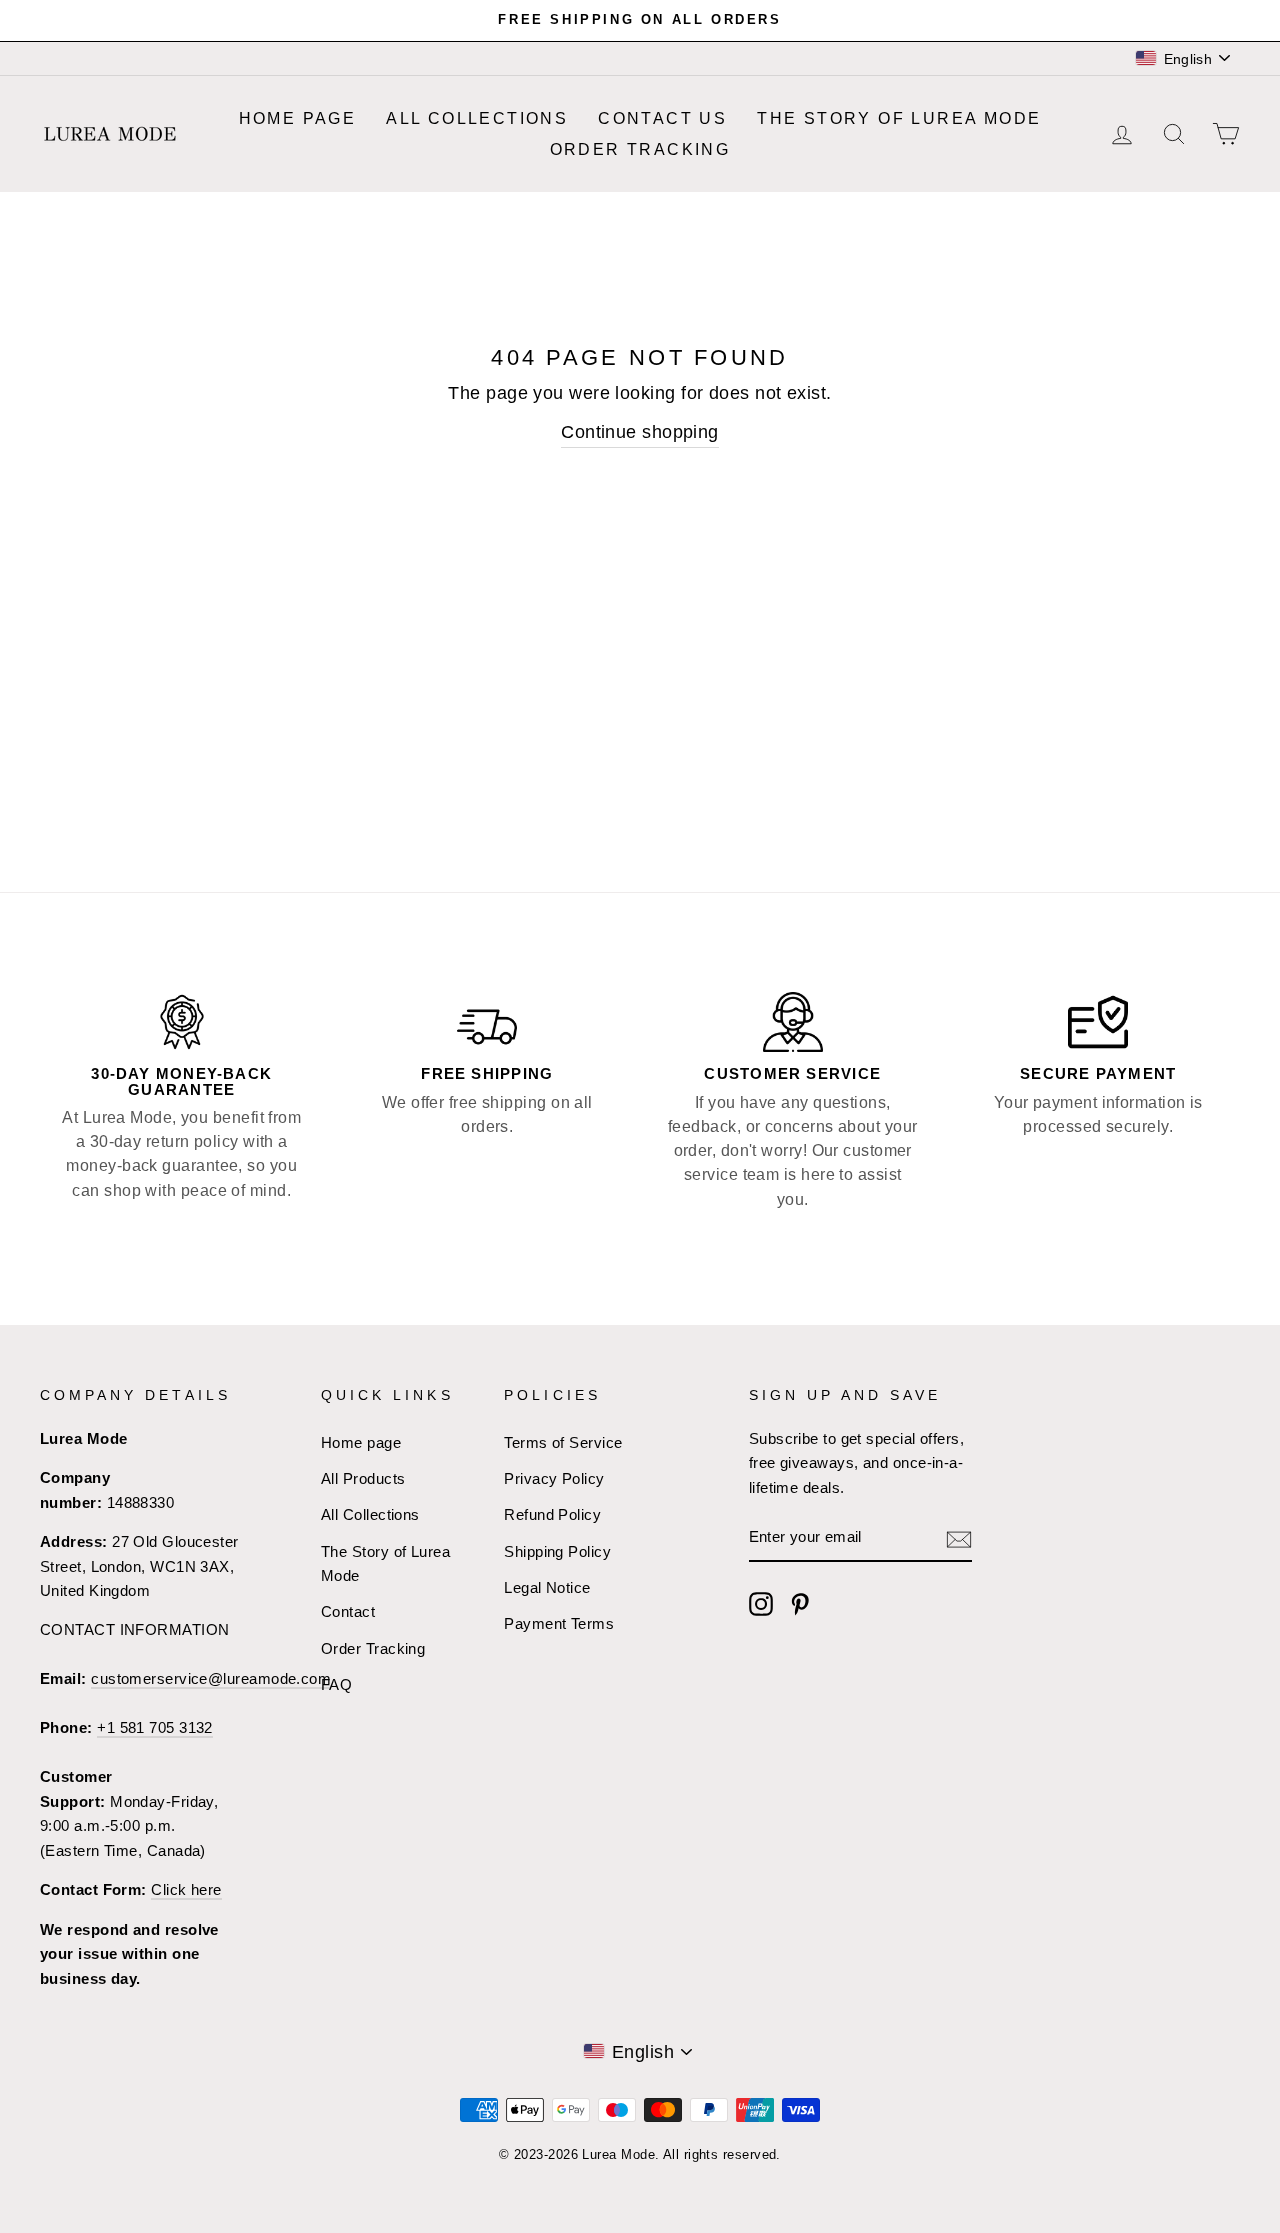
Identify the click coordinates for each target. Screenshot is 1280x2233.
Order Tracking (640, 149)
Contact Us (662, 118)
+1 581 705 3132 (155, 1727)
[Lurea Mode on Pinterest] (800, 1604)
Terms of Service (563, 1442)
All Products (363, 1478)
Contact (348, 1611)
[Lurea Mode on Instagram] (761, 1604)
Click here (186, 1889)
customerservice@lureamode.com (211, 1678)
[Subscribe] (959, 1538)
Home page (298, 118)
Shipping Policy (557, 1551)
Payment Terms (559, 1623)
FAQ (336, 1684)
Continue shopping (640, 432)
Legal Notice (547, 1587)
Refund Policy (552, 1514)
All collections (477, 118)
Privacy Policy (554, 1478)
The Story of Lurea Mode (899, 118)
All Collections (370, 1514)
